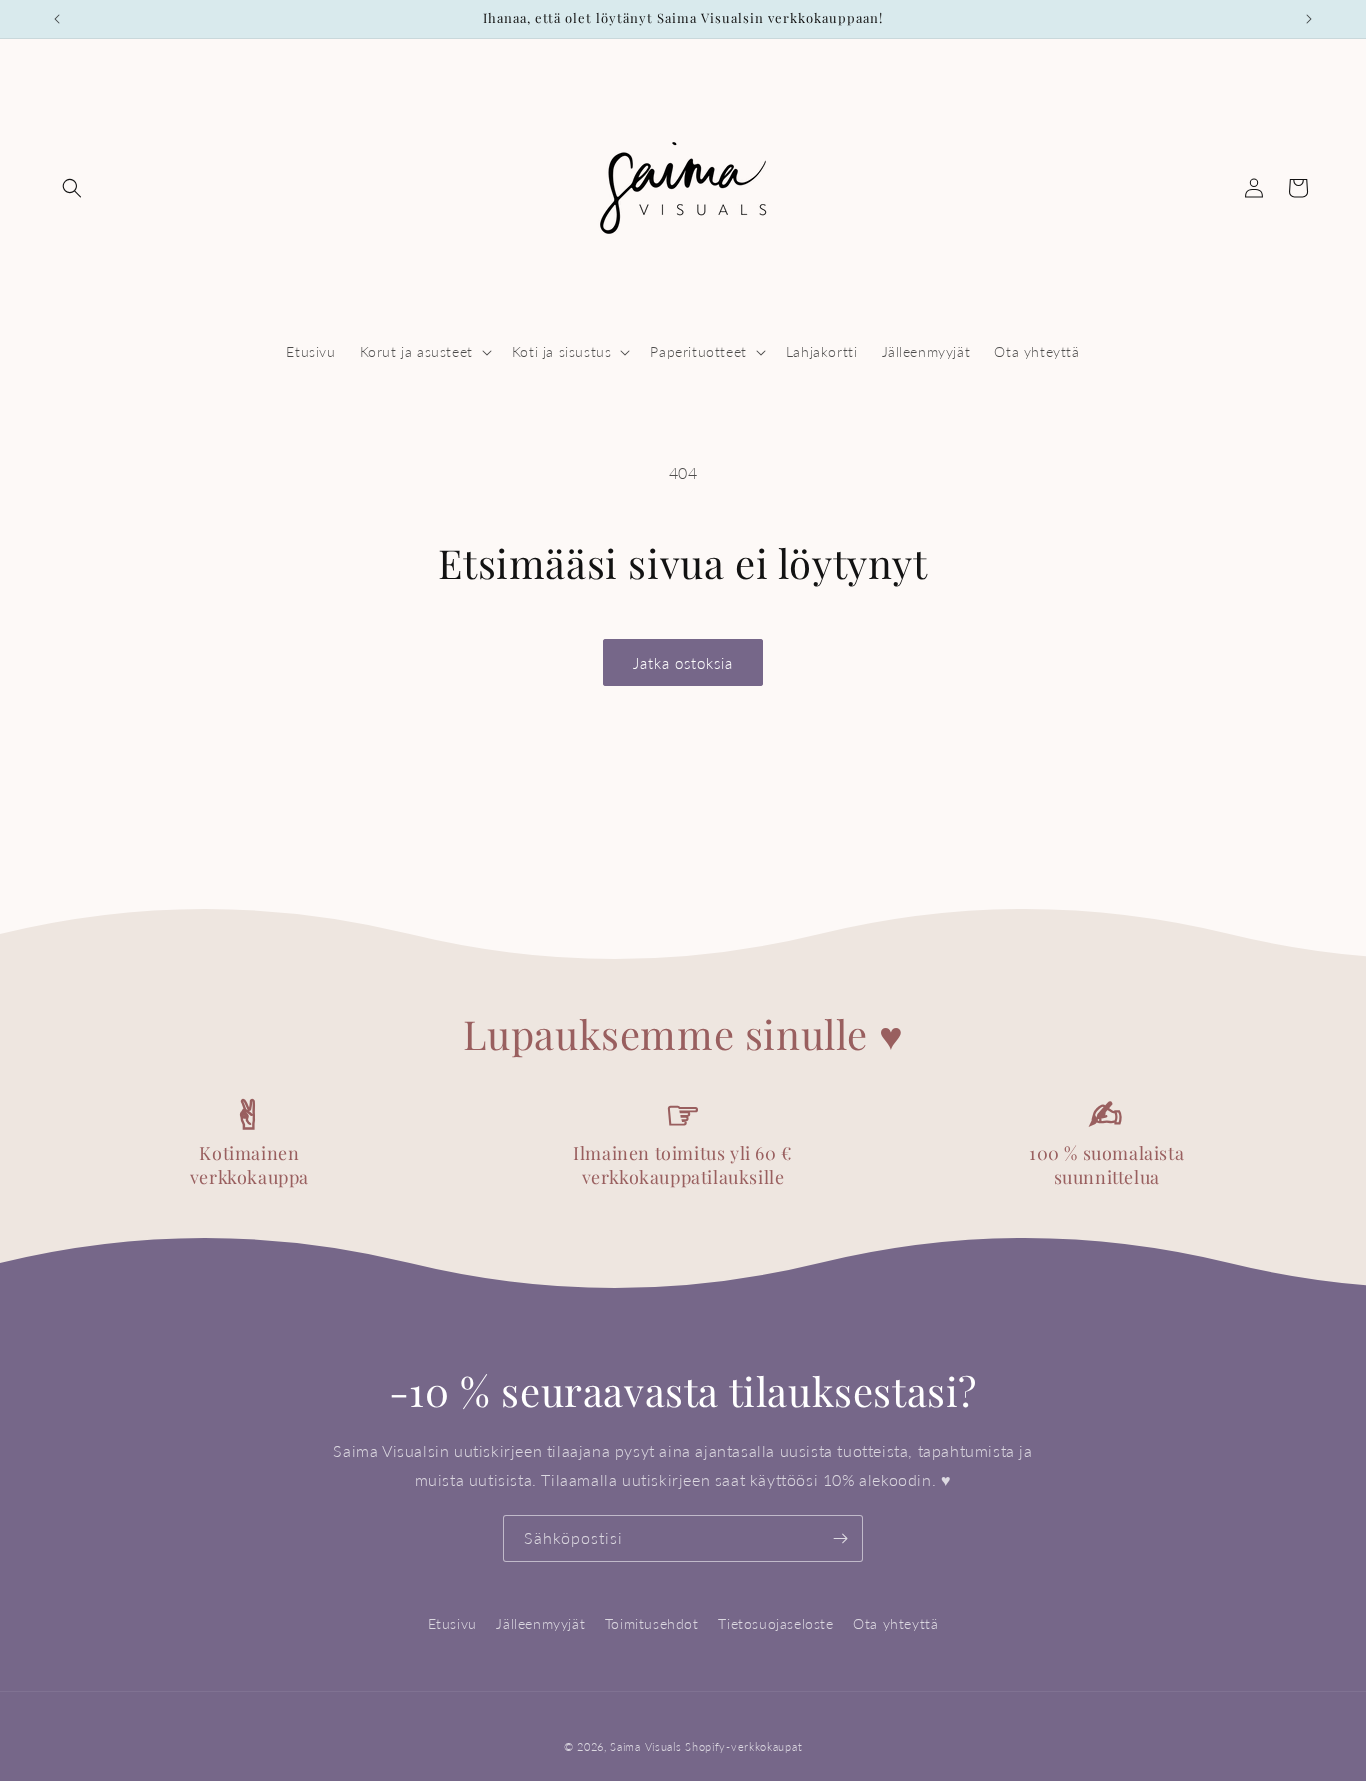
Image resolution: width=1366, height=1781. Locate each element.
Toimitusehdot (652, 1623)
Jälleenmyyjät (540, 1623)
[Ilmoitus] (1309, 19)
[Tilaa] (840, 1538)
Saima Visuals (645, 1746)
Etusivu (452, 1623)
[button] (72, 188)
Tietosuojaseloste (775, 1623)
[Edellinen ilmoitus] (57, 19)
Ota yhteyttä (895, 1623)
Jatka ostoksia (683, 663)
